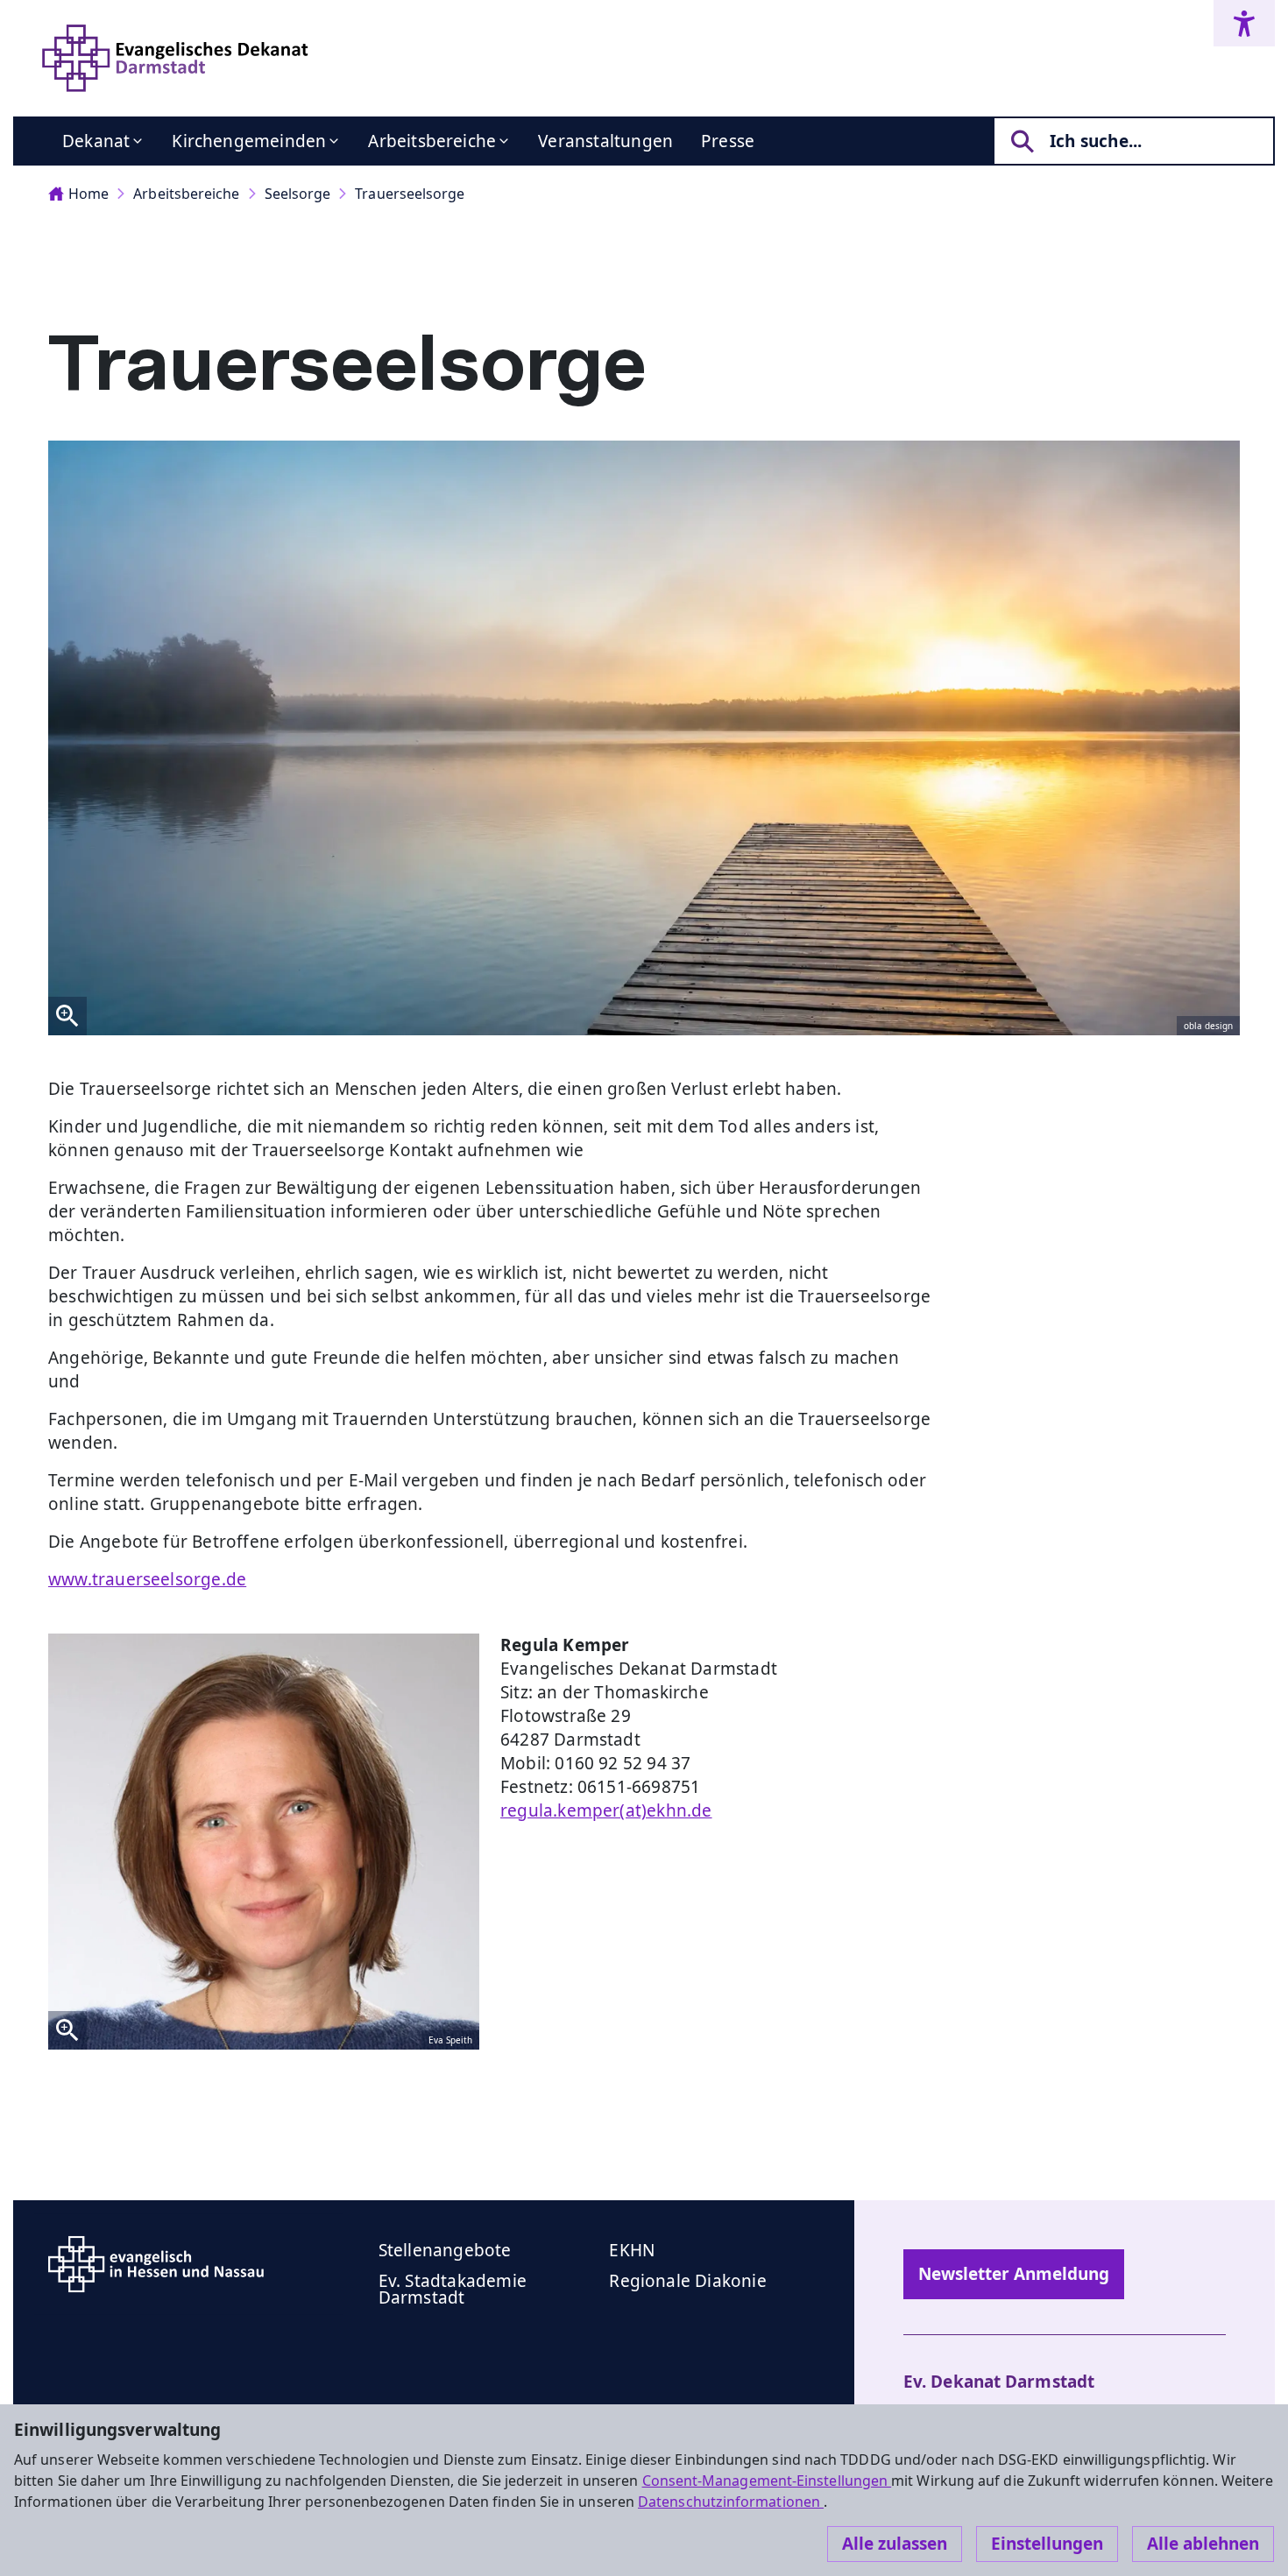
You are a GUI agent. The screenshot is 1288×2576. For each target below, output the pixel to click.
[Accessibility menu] (1244, 23)
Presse (728, 141)
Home (88, 194)
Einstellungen (1047, 2544)
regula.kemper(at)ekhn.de (606, 1810)
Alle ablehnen (1203, 2544)
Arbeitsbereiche (432, 141)
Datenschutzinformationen (731, 2502)
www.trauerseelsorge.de (147, 1579)
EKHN (632, 2250)
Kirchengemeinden (249, 141)
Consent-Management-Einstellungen (767, 2481)
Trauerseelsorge (410, 194)
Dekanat (96, 141)
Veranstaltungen (605, 141)
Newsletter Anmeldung (1014, 2274)
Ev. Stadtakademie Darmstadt (453, 2289)
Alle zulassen (895, 2544)
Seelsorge (298, 194)
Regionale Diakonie (687, 2281)
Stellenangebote (445, 2250)
